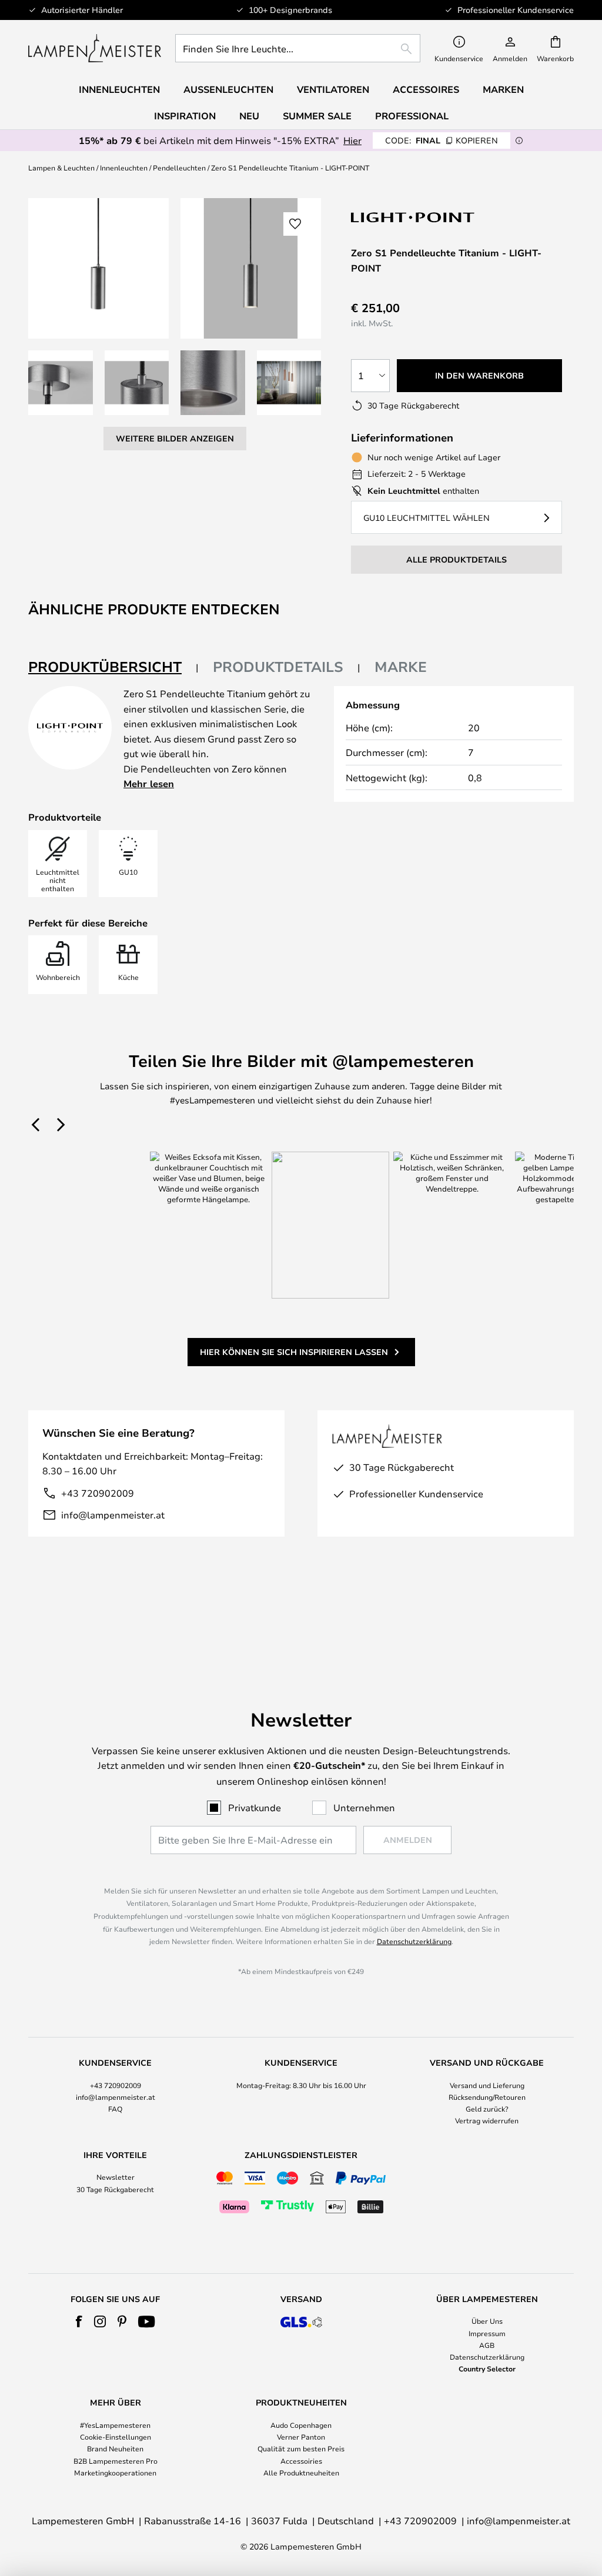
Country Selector (487, 2368)
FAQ (115, 2109)
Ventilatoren (333, 89)
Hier (352, 140)
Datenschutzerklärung (414, 1941)
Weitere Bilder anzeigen (175, 438)
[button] (61, 383)
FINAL (442, 140)
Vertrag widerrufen (487, 2120)
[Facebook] (79, 2321)
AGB (487, 2345)
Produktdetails (278, 667)
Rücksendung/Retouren (487, 2097)
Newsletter (116, 2177)
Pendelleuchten (179, 168)
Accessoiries (301, 2461)
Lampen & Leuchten (61, 168)
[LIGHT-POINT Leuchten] (413, 217)
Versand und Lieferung (487, 2085)
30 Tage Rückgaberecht (115, 2189)
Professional (412, 116)
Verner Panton (301, 2437)
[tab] (113, 668)
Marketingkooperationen (115, 2473)
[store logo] (95, 48)
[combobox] (298, 48)
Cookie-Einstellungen (116, 2437)
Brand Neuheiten (115, 2448)
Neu (249, 116)
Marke (401, 667)
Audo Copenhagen (301, 2425)
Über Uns (487, 2321)
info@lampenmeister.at (113, 1515)
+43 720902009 (98, 1493)
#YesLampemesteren (115, 2425)
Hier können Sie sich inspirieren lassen (294, 1352)
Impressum (487, 2333)
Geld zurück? (487, 2109)
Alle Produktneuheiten (301, 2473)
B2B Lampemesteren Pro (116, 2461)
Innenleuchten (124, 168)
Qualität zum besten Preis (301, 2448)
